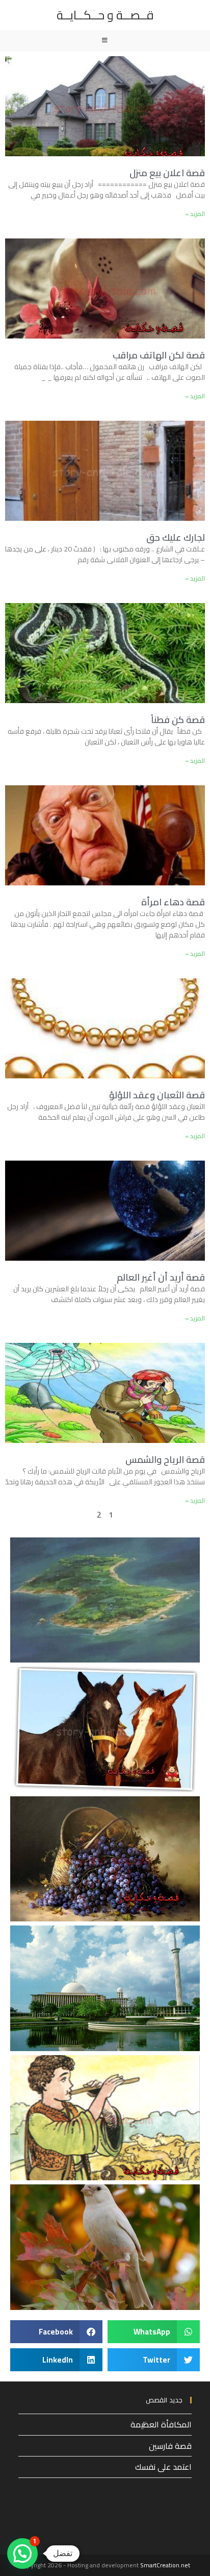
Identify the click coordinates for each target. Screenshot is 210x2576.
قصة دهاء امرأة (173, 902)
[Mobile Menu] (105, 40)
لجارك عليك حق (176, 537)
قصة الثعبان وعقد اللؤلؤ (157, 1095)
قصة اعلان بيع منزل (167, 173)
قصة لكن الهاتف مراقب (159, 355)
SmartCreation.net (165, 2565)
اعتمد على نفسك (163, 2467)
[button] (154, 2332)
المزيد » (195, 214)
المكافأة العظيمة (161, 2424)
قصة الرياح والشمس (165, 1460)
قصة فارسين (170, 2446)
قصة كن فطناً (178, 720)
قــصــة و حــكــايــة (105, 15)
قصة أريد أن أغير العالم (161, 1277)
